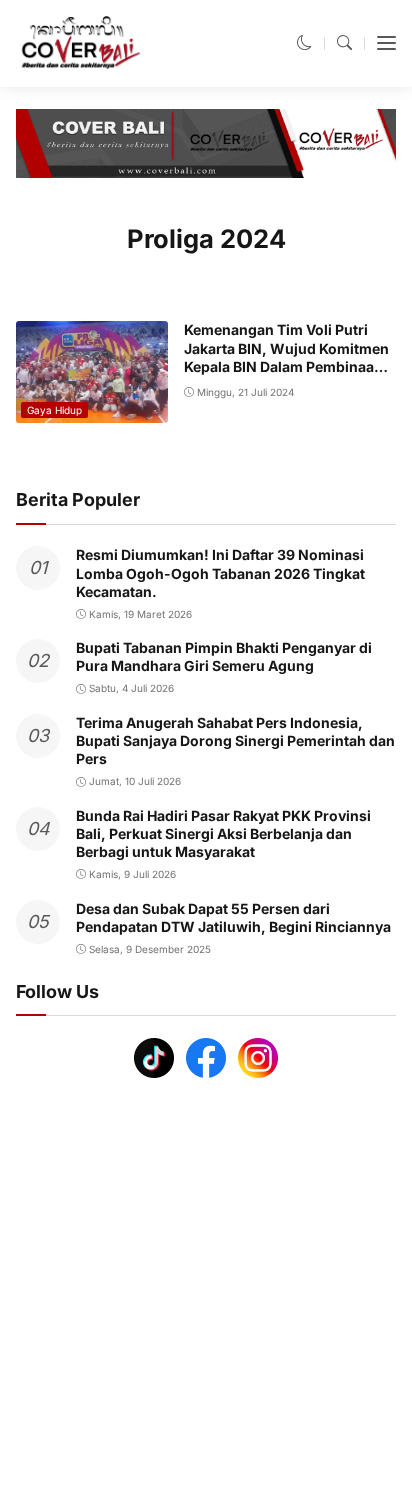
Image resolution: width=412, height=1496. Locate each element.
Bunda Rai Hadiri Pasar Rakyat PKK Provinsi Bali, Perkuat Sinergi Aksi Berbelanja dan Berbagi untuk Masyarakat (223, 833)
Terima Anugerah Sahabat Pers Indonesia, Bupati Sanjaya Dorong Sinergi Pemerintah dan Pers (235, 740)
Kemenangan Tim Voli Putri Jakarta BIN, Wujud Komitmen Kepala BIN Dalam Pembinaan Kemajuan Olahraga (286, 357)
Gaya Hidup (54, 410)
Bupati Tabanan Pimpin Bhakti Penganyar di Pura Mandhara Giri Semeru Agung (224, 656)
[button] (304, 42)
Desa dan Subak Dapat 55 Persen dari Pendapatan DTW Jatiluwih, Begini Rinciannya (233, 917)
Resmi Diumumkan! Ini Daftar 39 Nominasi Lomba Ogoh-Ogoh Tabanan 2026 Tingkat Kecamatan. (220, 572)
